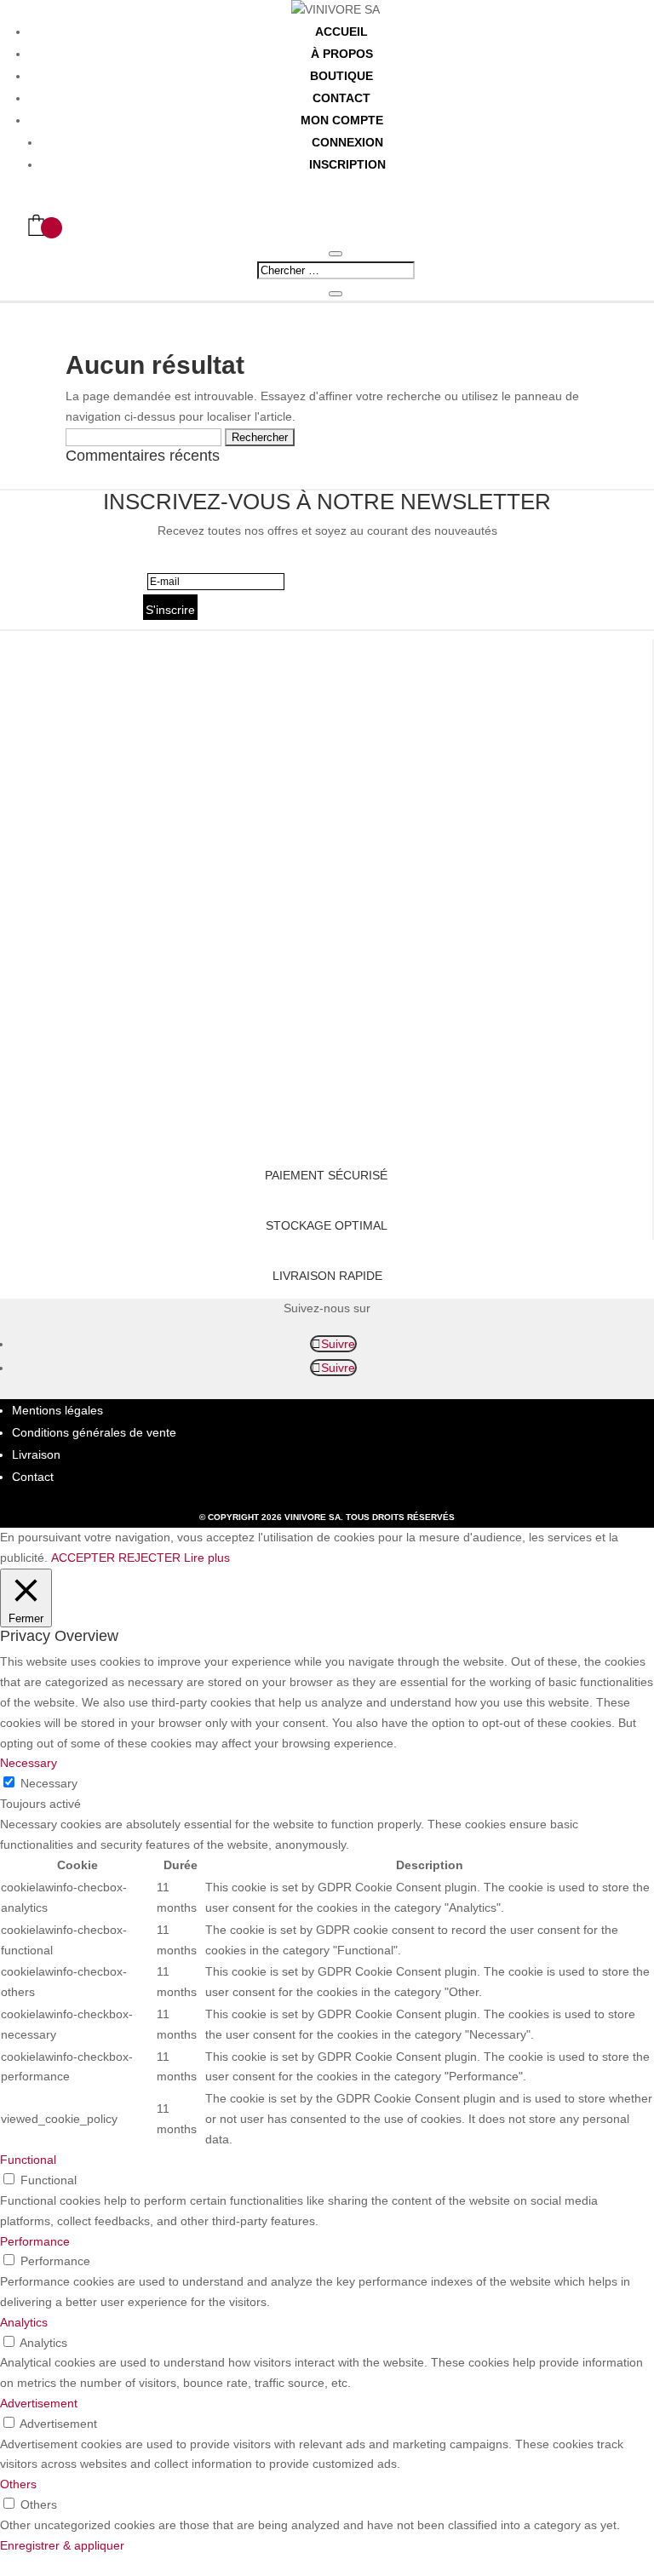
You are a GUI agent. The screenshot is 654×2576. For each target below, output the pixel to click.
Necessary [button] (29, 1763)
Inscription (347, 164)
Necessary (49, 1783)
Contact (341, 98)
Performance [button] (35, 2241)
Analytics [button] (24, 2322)
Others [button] (18, 2484)
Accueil (341, 32)
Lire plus (207, 1558)
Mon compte (342, 120)
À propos (342, 54)
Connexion (347, 142)
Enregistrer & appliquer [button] (62, 2545)
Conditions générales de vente (94, 1432)
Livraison (36, 1454)
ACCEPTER (83, 1558)
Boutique (341, 76)
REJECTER (149, 1558)
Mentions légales (57, 1410)
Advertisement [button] (39, 2403)
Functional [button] (28, 2160)
